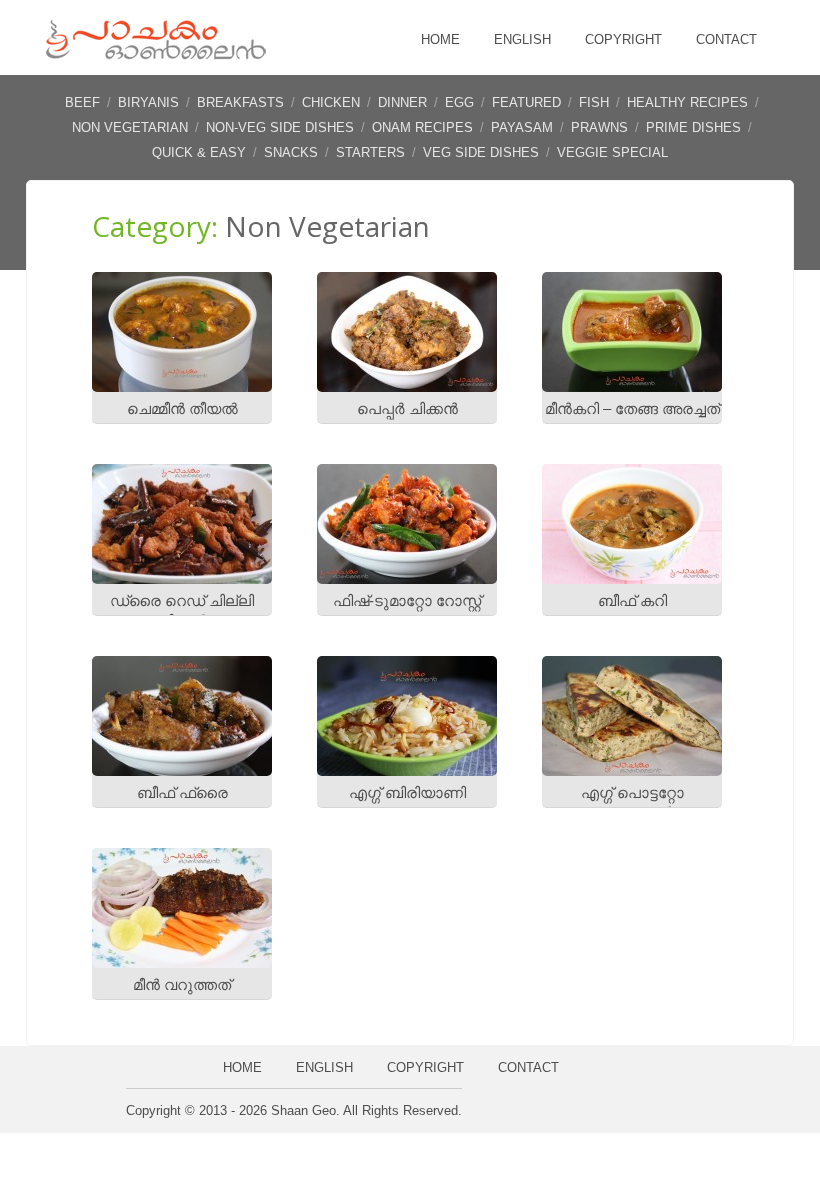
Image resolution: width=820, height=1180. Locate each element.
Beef (82, 102)
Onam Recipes (422, 127)
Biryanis (148, 102)
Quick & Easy (199, 152)
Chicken (331, 102)
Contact (726, 39)
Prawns (599, 127)
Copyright (623, 39)
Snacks (291, 152)
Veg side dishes (481, 152)
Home (440, 39)
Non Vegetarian (130, 127)
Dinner (402, 102)
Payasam (522, 127)
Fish (594, 102)
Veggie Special (612, 152)
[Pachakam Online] (156, 54)
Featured (526, 102)
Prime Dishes (693, 127)
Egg (459, 102)
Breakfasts (240, 102)
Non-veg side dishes (280, 127)
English (522, 39)
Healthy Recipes (687, 102)
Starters (370, 152)
